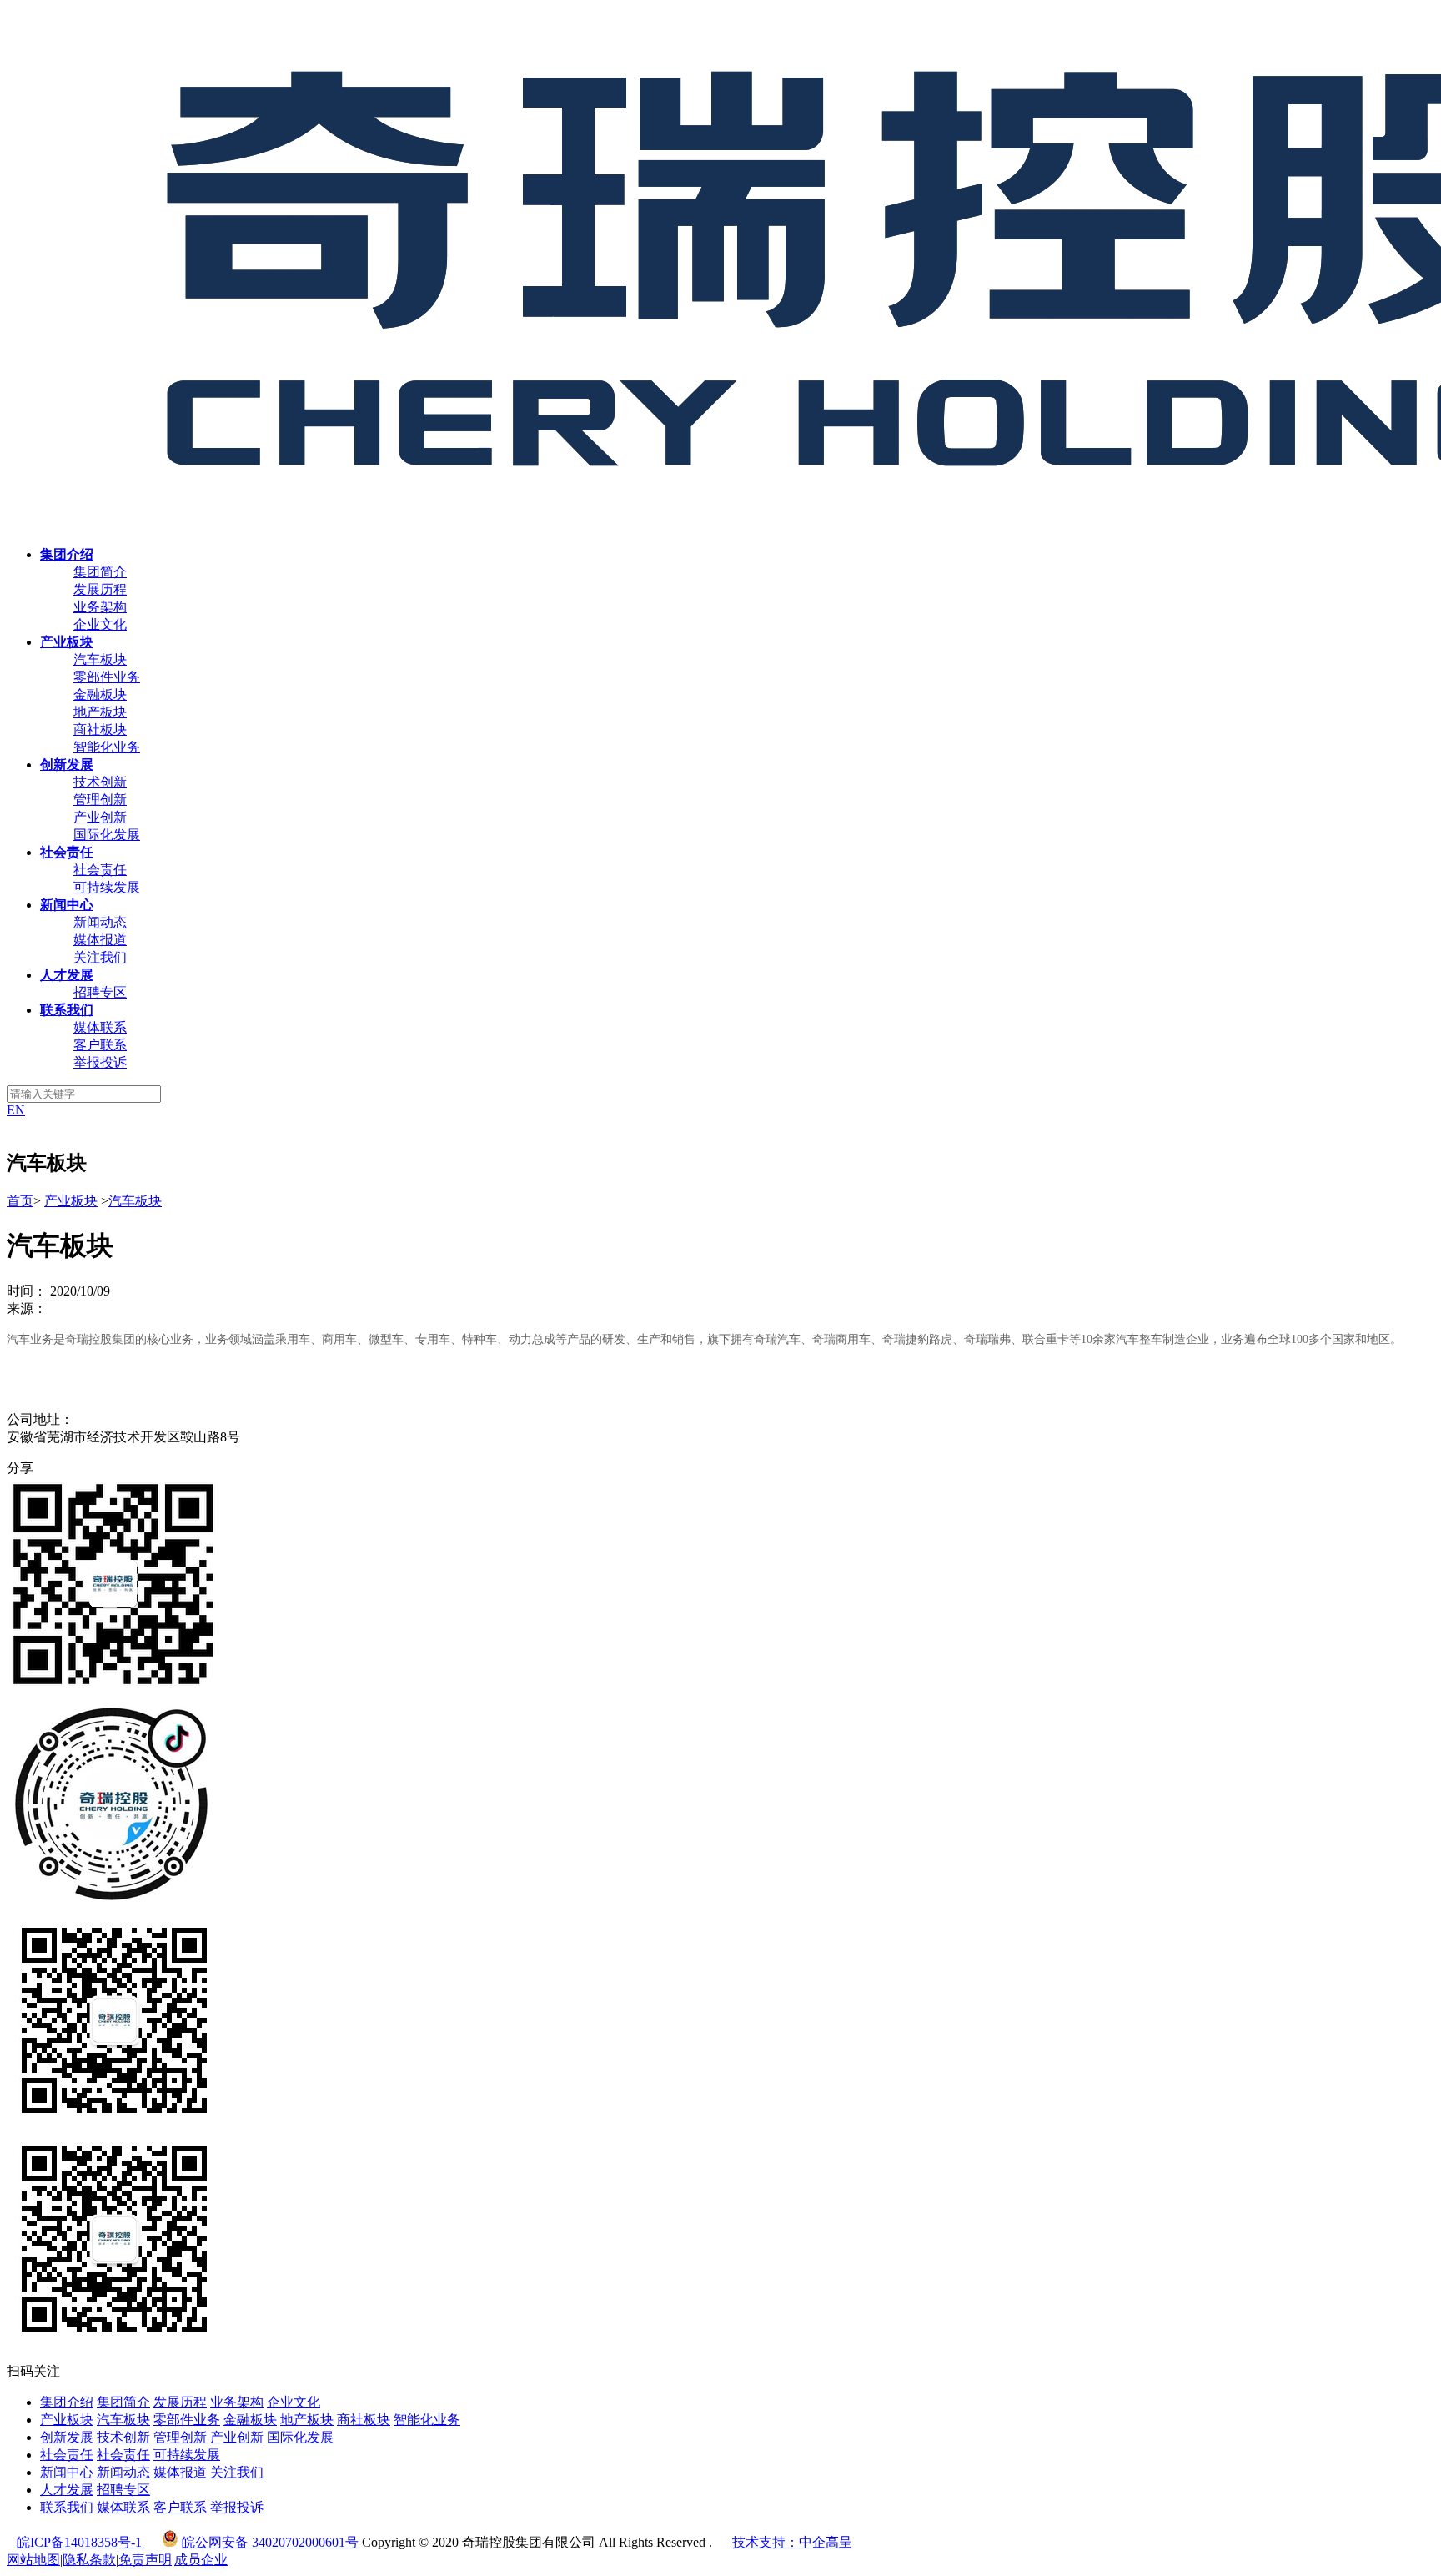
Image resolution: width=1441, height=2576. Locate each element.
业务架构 (100, 607)
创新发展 (67, 2437)
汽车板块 (100, 659)
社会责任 (100, 870)
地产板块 (100, 712)
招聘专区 (100, 992)
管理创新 (100, 800)
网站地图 (33, 2560)
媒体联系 (100, 1027)
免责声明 (145, 2560)
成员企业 (201, 2560)
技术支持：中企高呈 (792, 2542)
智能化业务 (107, 747)
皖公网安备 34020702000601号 (270, 2542)
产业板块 (71, 1201)
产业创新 (100, 817)
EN (16, 1110)
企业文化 (100, 624)
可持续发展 (107, 887)
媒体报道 (100, 940)
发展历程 (100, 589)
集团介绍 (67, 2402)
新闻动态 (100, 922)
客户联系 (100, 1045)
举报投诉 (100, 1062)
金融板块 (100, 694)
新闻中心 (67, 2472)
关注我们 (100, 957)
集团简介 (100, 572)
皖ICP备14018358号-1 (81, 2542)
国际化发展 (107, 835)
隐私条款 (89, 2560)
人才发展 (67, 2490)
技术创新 (100, 782)
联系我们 (67, 2507)
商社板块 (100, 730)
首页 (20, 1201)
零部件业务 (107, 677)
